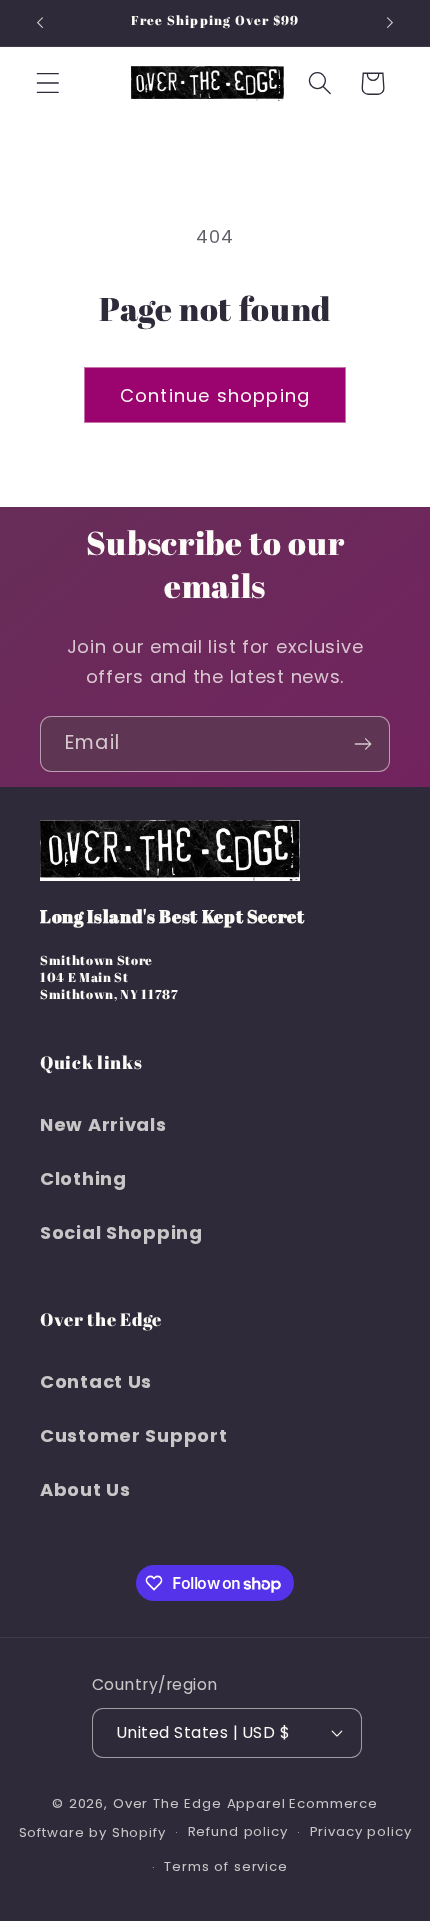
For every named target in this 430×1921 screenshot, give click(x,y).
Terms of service (225, 1866)
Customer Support (134, 1435)
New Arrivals (103, 1124)
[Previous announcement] (40, 23)
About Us (85, 1489)
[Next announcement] (390, 23)
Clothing (83, 1178)
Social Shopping (121, 1232)
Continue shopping (215, 395)
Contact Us (96, 1381)
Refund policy (238, 1831)
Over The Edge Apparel (199, 1803)
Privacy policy (361, 1831)
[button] (48, 83)
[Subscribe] (362, 744)
